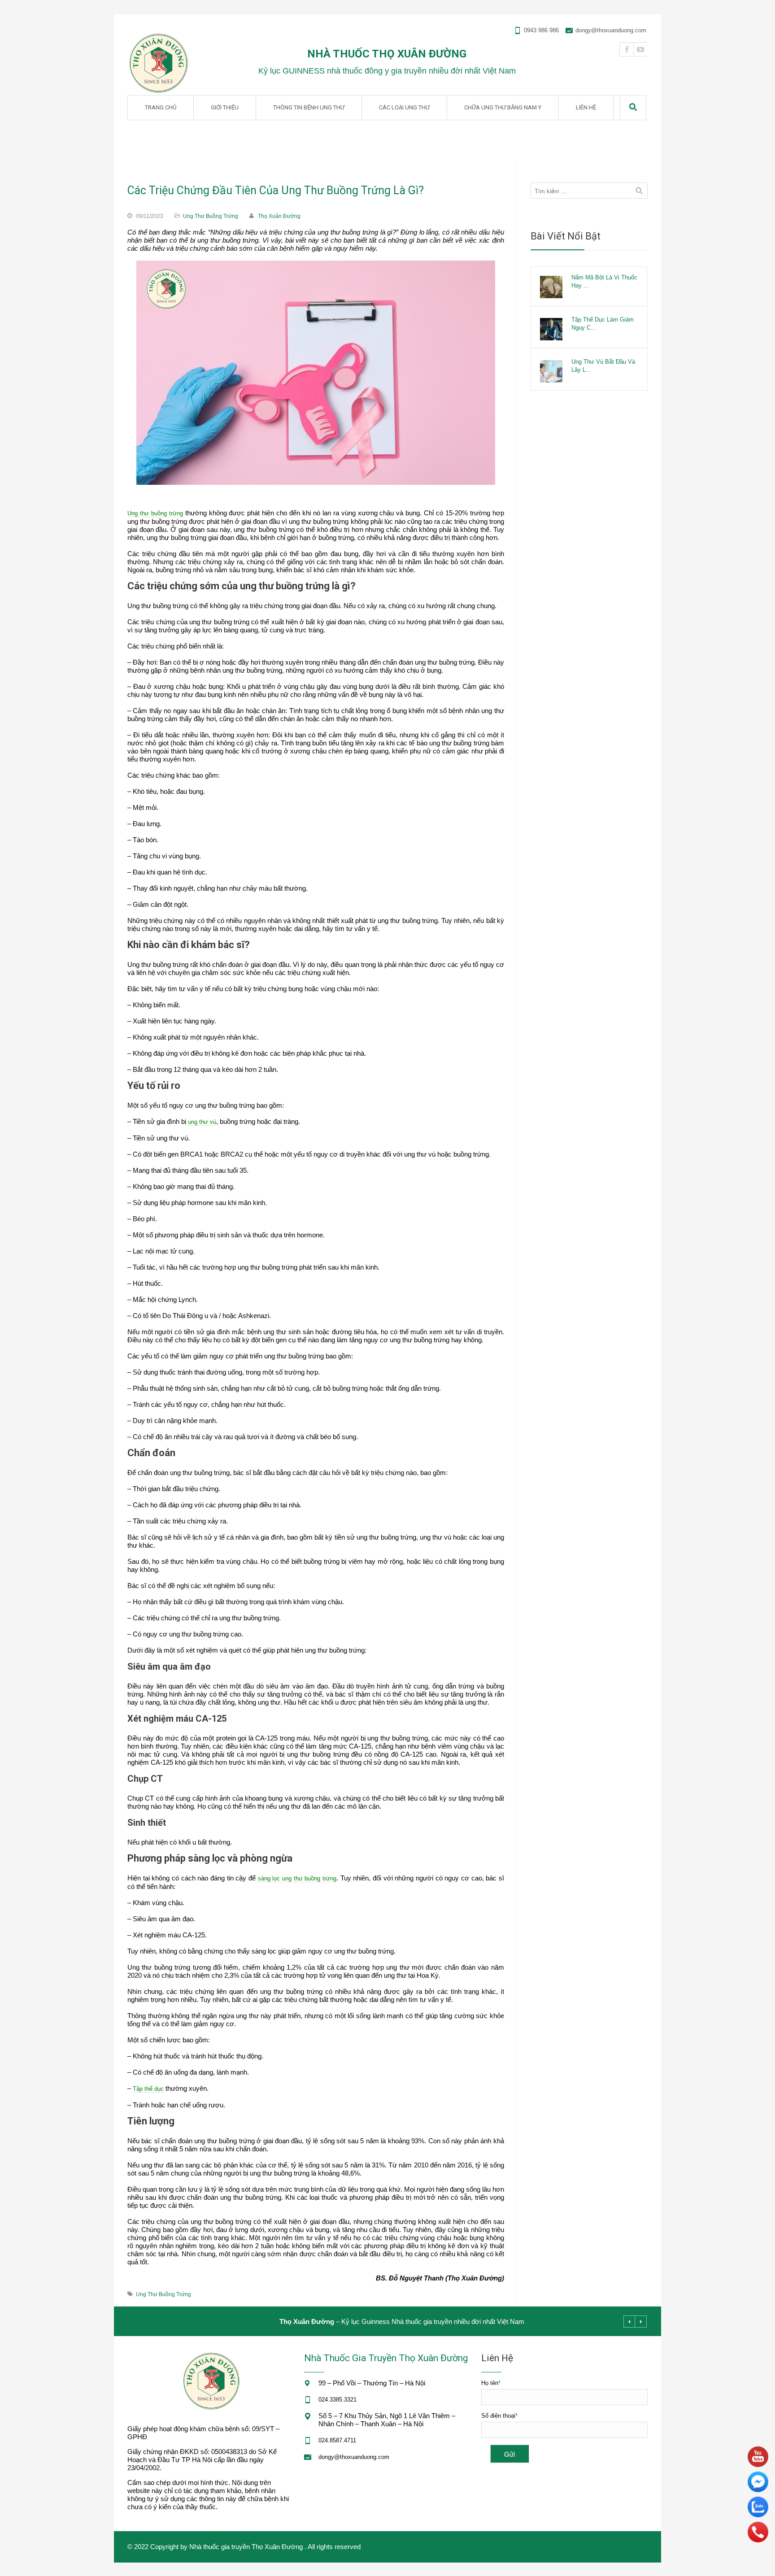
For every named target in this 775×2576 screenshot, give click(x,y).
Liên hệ (586, 107)
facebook (627, 49)
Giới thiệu (225, 107)
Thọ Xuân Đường (279, 216)
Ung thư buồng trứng (211, 216)
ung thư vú (202, 1122)
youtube (640, 49)
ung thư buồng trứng (163, 2294)
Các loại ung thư (404, 107)
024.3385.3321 (337, 2400)
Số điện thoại (499, 2416)
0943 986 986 (541, 30)
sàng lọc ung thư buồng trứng (297, 1878)
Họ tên (491, 2383)
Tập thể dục (148, 2089)
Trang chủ (161, 107)
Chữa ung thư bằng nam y (503, 107)
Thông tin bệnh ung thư (309, 107)
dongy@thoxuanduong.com (611, 30)
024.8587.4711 (337, 2440)
